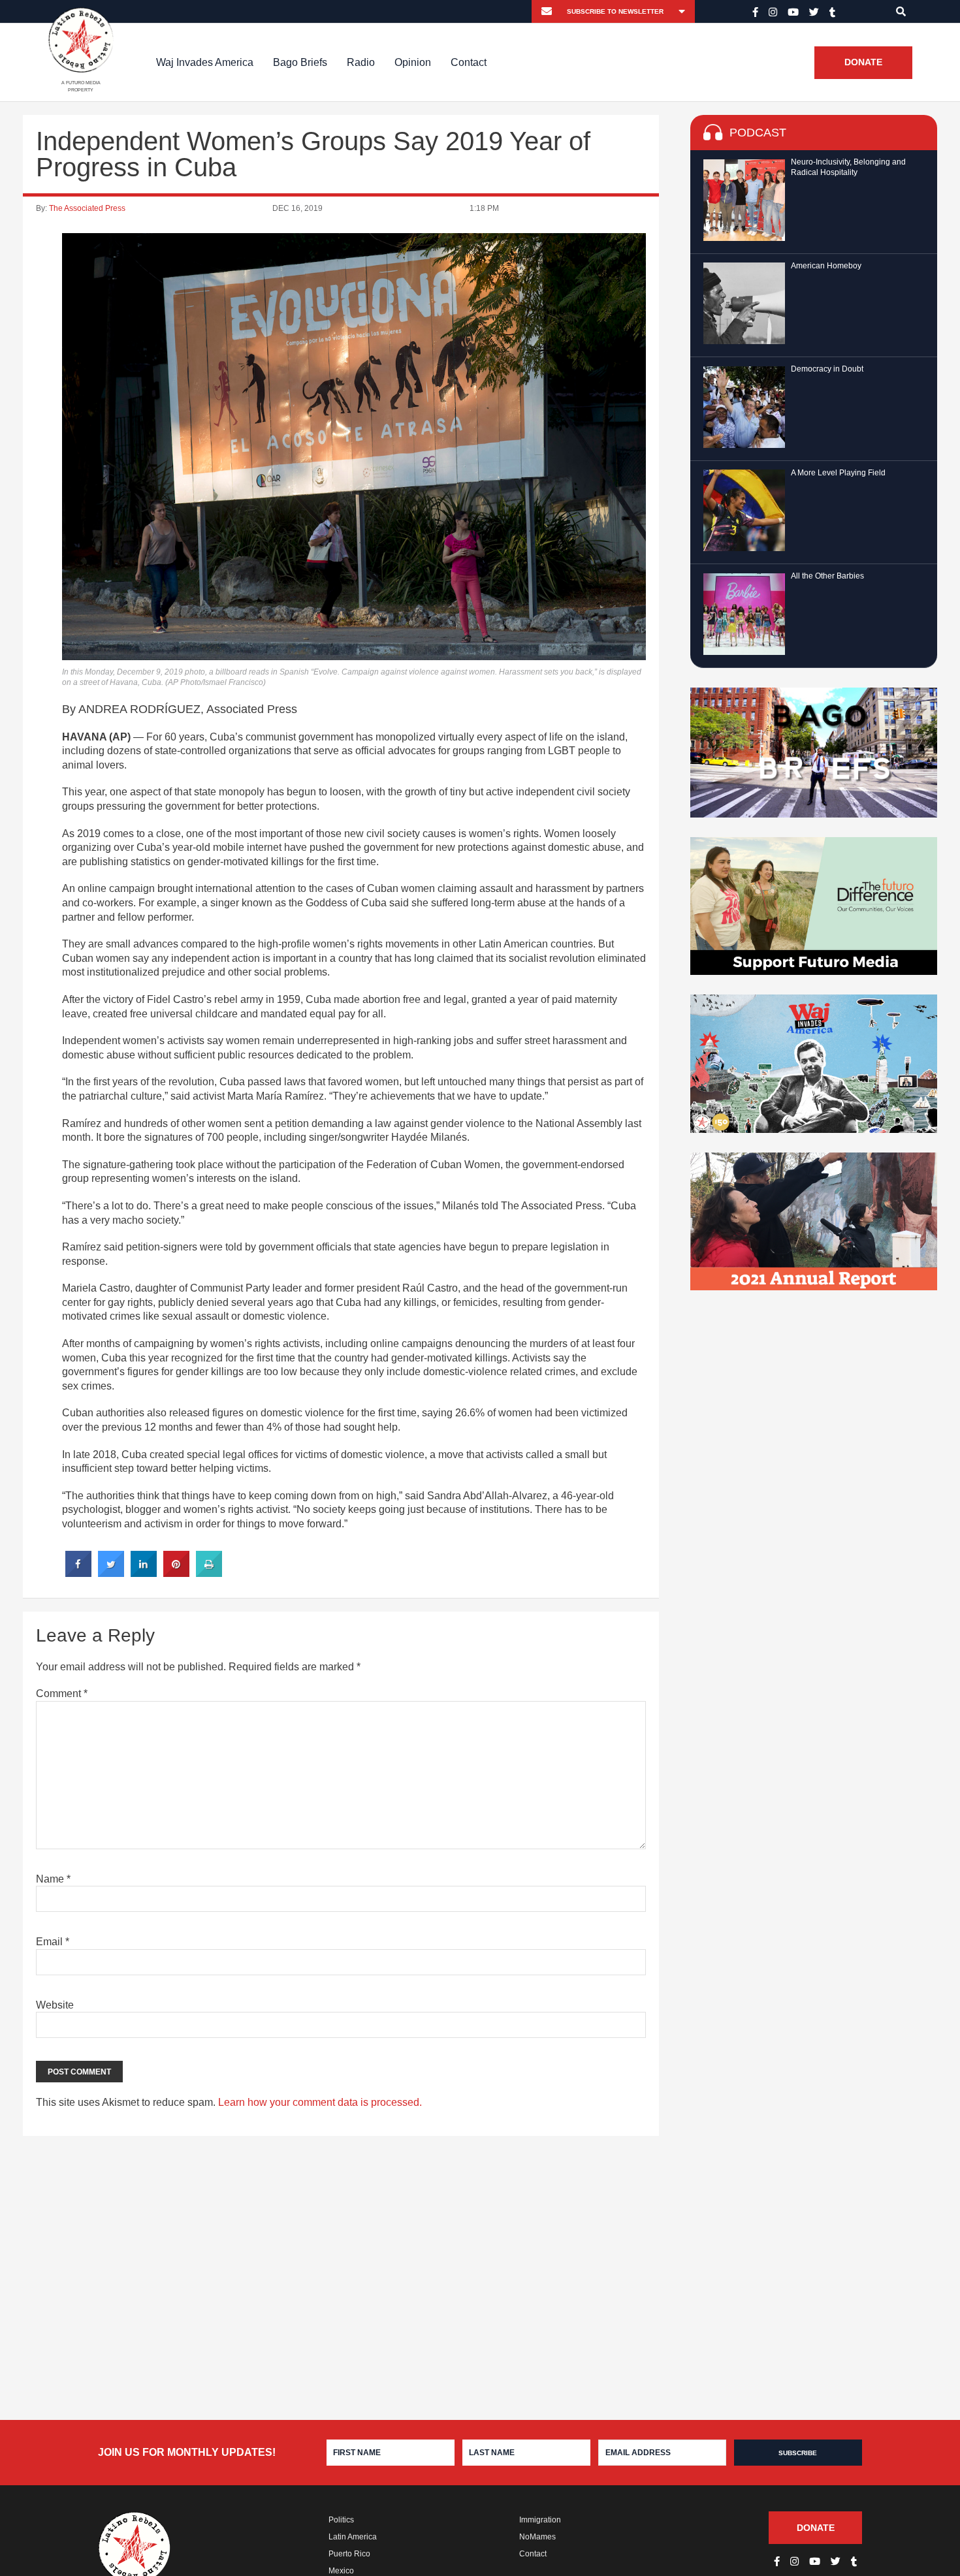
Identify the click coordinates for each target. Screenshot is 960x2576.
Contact (469, 62)
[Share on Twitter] (111, 1573)
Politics (341, 2520)
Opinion (413, 62)
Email (53, 1942)
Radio (361, 62)
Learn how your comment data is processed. (320, 2102)
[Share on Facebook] (78, 1573)
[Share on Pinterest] (176, 1573)
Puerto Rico (349, 2554)
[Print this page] (209, 1573)
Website (55, 2005)
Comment (62, 1693)
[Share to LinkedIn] (144, 1573)
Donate (863, 63)
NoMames (537, 2537)
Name (53, 1879)
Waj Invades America (205, 62)
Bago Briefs (300, 62)
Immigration (540, 2520)
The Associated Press (87, 208)
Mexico (341, 2571)
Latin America (353, 2537)
